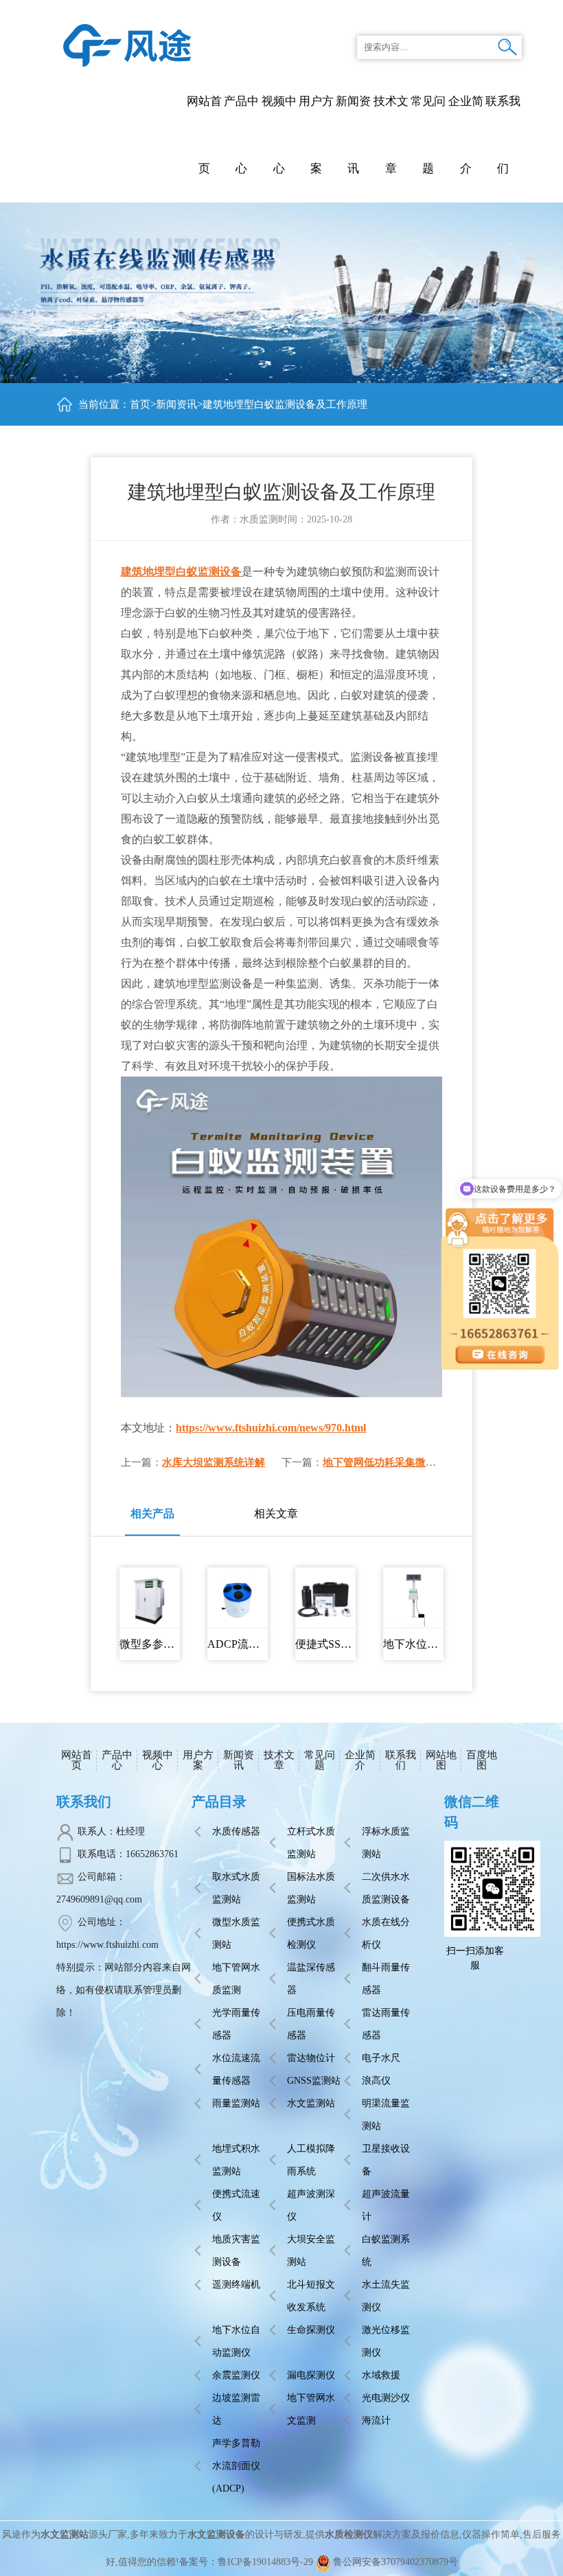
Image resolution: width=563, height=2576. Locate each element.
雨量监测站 (236, 2103)
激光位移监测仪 (386, 2341)
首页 (140, 404)
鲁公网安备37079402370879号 (395, 2562)
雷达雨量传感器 (386, 2024)
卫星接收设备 (386, 2160)
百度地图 (482, 1760)
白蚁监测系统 (386, 2251)
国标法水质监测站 (311, 1888)
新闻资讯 (176, 404)
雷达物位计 (311, 2058)
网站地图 (441, 1760)
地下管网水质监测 (236, 1979)
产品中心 (241, 135)
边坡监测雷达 (236, 2409)
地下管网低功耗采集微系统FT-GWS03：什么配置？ (441, 1462)
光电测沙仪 (386, 2398)
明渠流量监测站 (386, 2115)
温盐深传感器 (311, 1979)
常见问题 (320, 1760)
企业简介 (360, 1760)
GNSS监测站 (314, 2081)
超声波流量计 (386, 2205)
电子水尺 (381, 2058)
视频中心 (158, 1760)
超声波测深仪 (311, 2205)
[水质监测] (127, 44)
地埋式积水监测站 (236, 2160)
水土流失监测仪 (386, 2296)
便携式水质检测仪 (311, 1933)
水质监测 (259, 519)
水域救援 (381, 2375)
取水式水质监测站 (236, 1888)
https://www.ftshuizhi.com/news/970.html (271, 1428)
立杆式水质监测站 (311, 1843)
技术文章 (279, 1760)
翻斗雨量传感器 (386, 1979)
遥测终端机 (236, 2285)
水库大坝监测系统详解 (214, 1462)
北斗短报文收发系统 (311, 2296)
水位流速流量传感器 (236, 2069)
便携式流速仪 (236, 2205)
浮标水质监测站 (386, 1843)
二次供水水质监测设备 (386, 1888)
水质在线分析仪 (386, 1933)
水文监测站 (311, 2103)
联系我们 (401, 1760)
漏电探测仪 (311, 2375)
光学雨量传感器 (236, 2024)
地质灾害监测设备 (236, 2251)
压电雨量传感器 (311, 2024)
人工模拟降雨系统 (311, 2160)
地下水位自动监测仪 (236, 2341)
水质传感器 (236, 1831)
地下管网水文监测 (311, 2409)
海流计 (376, 2420)
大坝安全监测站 (311, 2251)
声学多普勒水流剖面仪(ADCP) (236, 2466)
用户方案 (198, 1760)
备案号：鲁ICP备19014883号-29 (246, 2562)
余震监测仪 (236, 2375)
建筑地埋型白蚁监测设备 (181, 572)
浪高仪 (376, 2081)
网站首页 (204, 135)
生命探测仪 (311, 2330)
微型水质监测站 (236, 1933)
